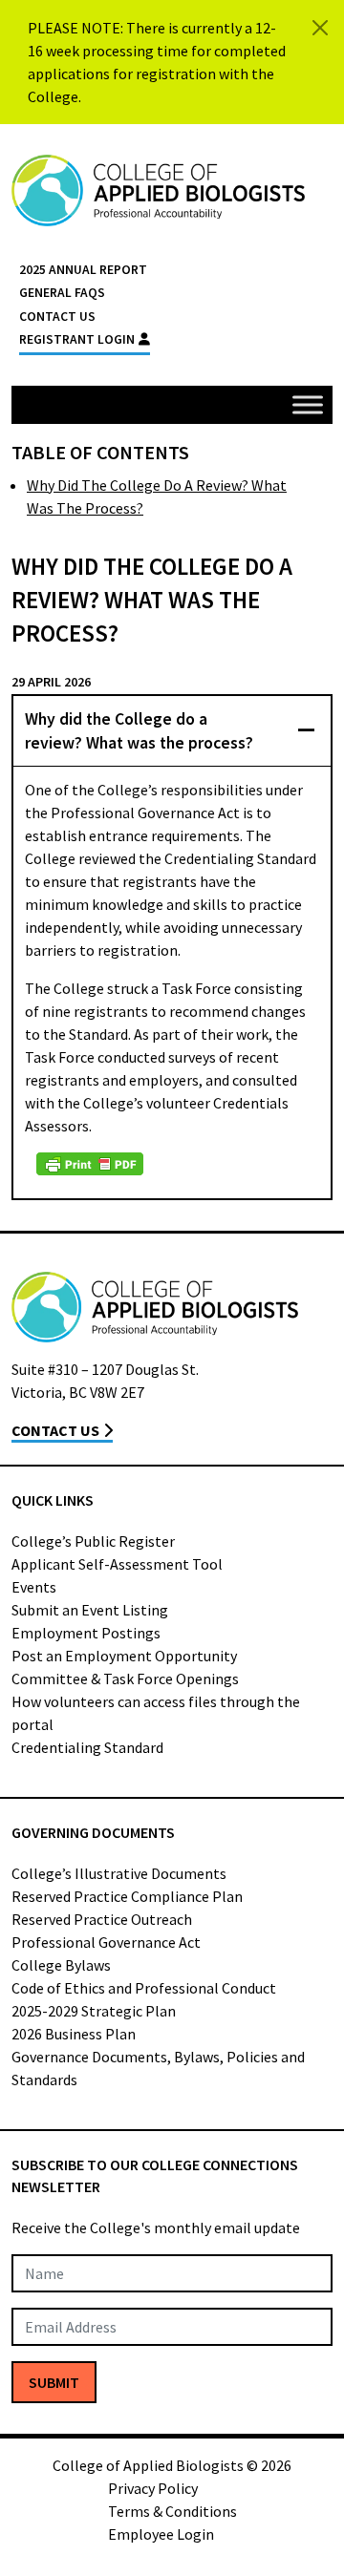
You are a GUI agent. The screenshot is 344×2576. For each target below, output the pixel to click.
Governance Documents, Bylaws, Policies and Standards (158, 2068)
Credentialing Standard (87, 1747)
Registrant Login (77, 339)
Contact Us (57, 317)
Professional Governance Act (106, 1942)
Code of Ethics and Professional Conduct (144, 1988)
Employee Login (161, 2534)
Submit (54, 2382)
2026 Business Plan (74, 2034)
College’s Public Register (93, 1541)
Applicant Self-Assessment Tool (117, 1564)
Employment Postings (86, 1633)
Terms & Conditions (172, 2511)
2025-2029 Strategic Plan (94, 2011)
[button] (172, 731)
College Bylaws (61, 1965)
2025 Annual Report (83, 270)
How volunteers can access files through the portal (156, 1713)
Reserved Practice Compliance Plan (127, 1896)
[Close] (320, 28)
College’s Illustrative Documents (119, 1873)
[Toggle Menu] (308, 404)
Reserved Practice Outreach (102, 1919)
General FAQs (62, 293)
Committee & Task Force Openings (125, 1679)
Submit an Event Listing (90, 1610)
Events (34, 1587)
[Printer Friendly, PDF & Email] (90, 1164)
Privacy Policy (153, 2488)
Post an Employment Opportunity (124, 1656)
